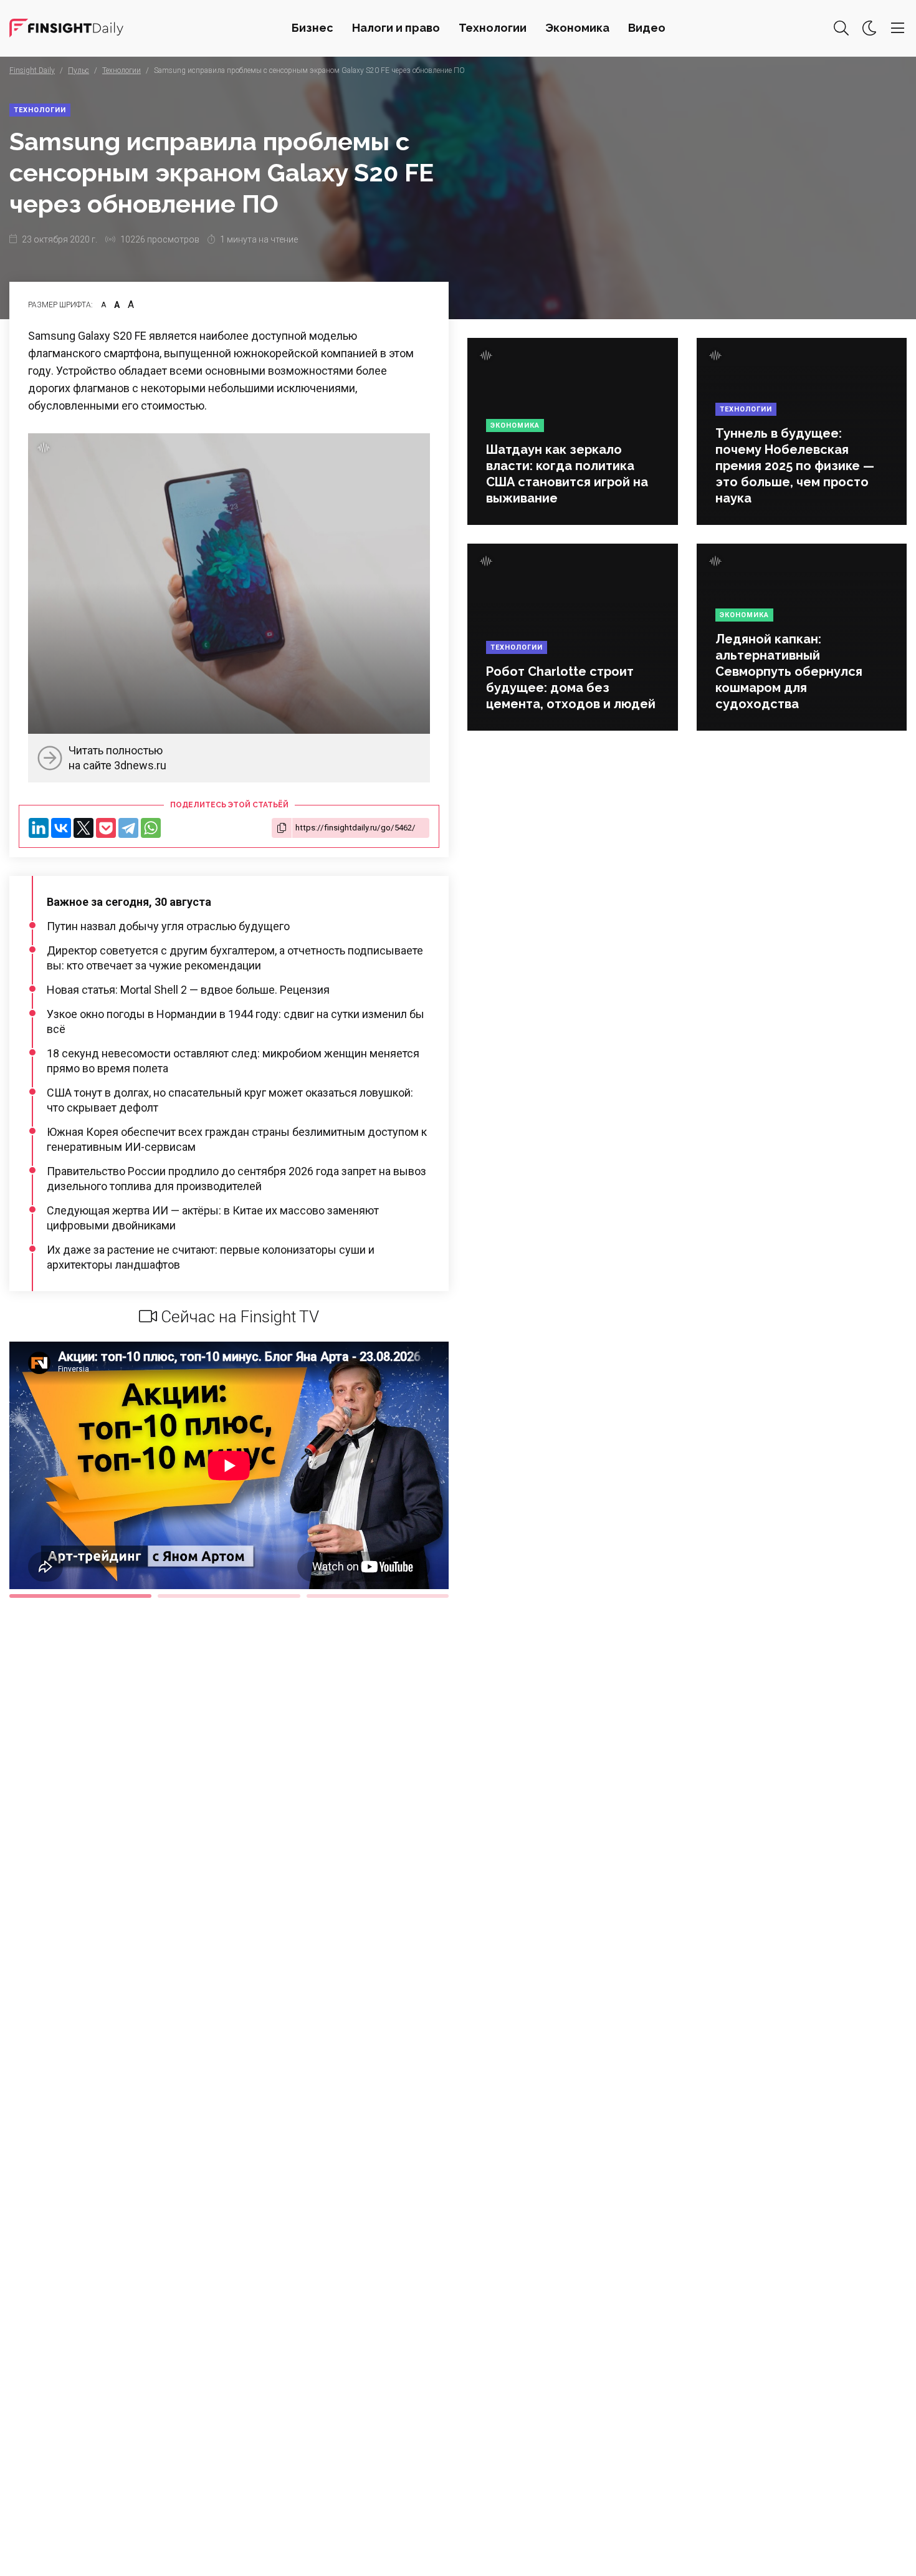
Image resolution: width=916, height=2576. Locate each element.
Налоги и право (396, 28)
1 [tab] (80, 1596)
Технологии (493, 28)
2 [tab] (229, 1596)
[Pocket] (106, 828)
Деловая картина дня (66, 28)
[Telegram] (128, 828)
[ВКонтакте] (61, 828)
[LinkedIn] (39, 828)
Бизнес (312, 28)
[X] (83, 828)
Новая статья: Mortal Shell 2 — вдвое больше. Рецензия (188, 990)
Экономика (577, 28)
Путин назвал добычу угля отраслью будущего (168, 926)
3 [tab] (378, 1596)
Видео (647, 28)
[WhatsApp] (151, 828)
